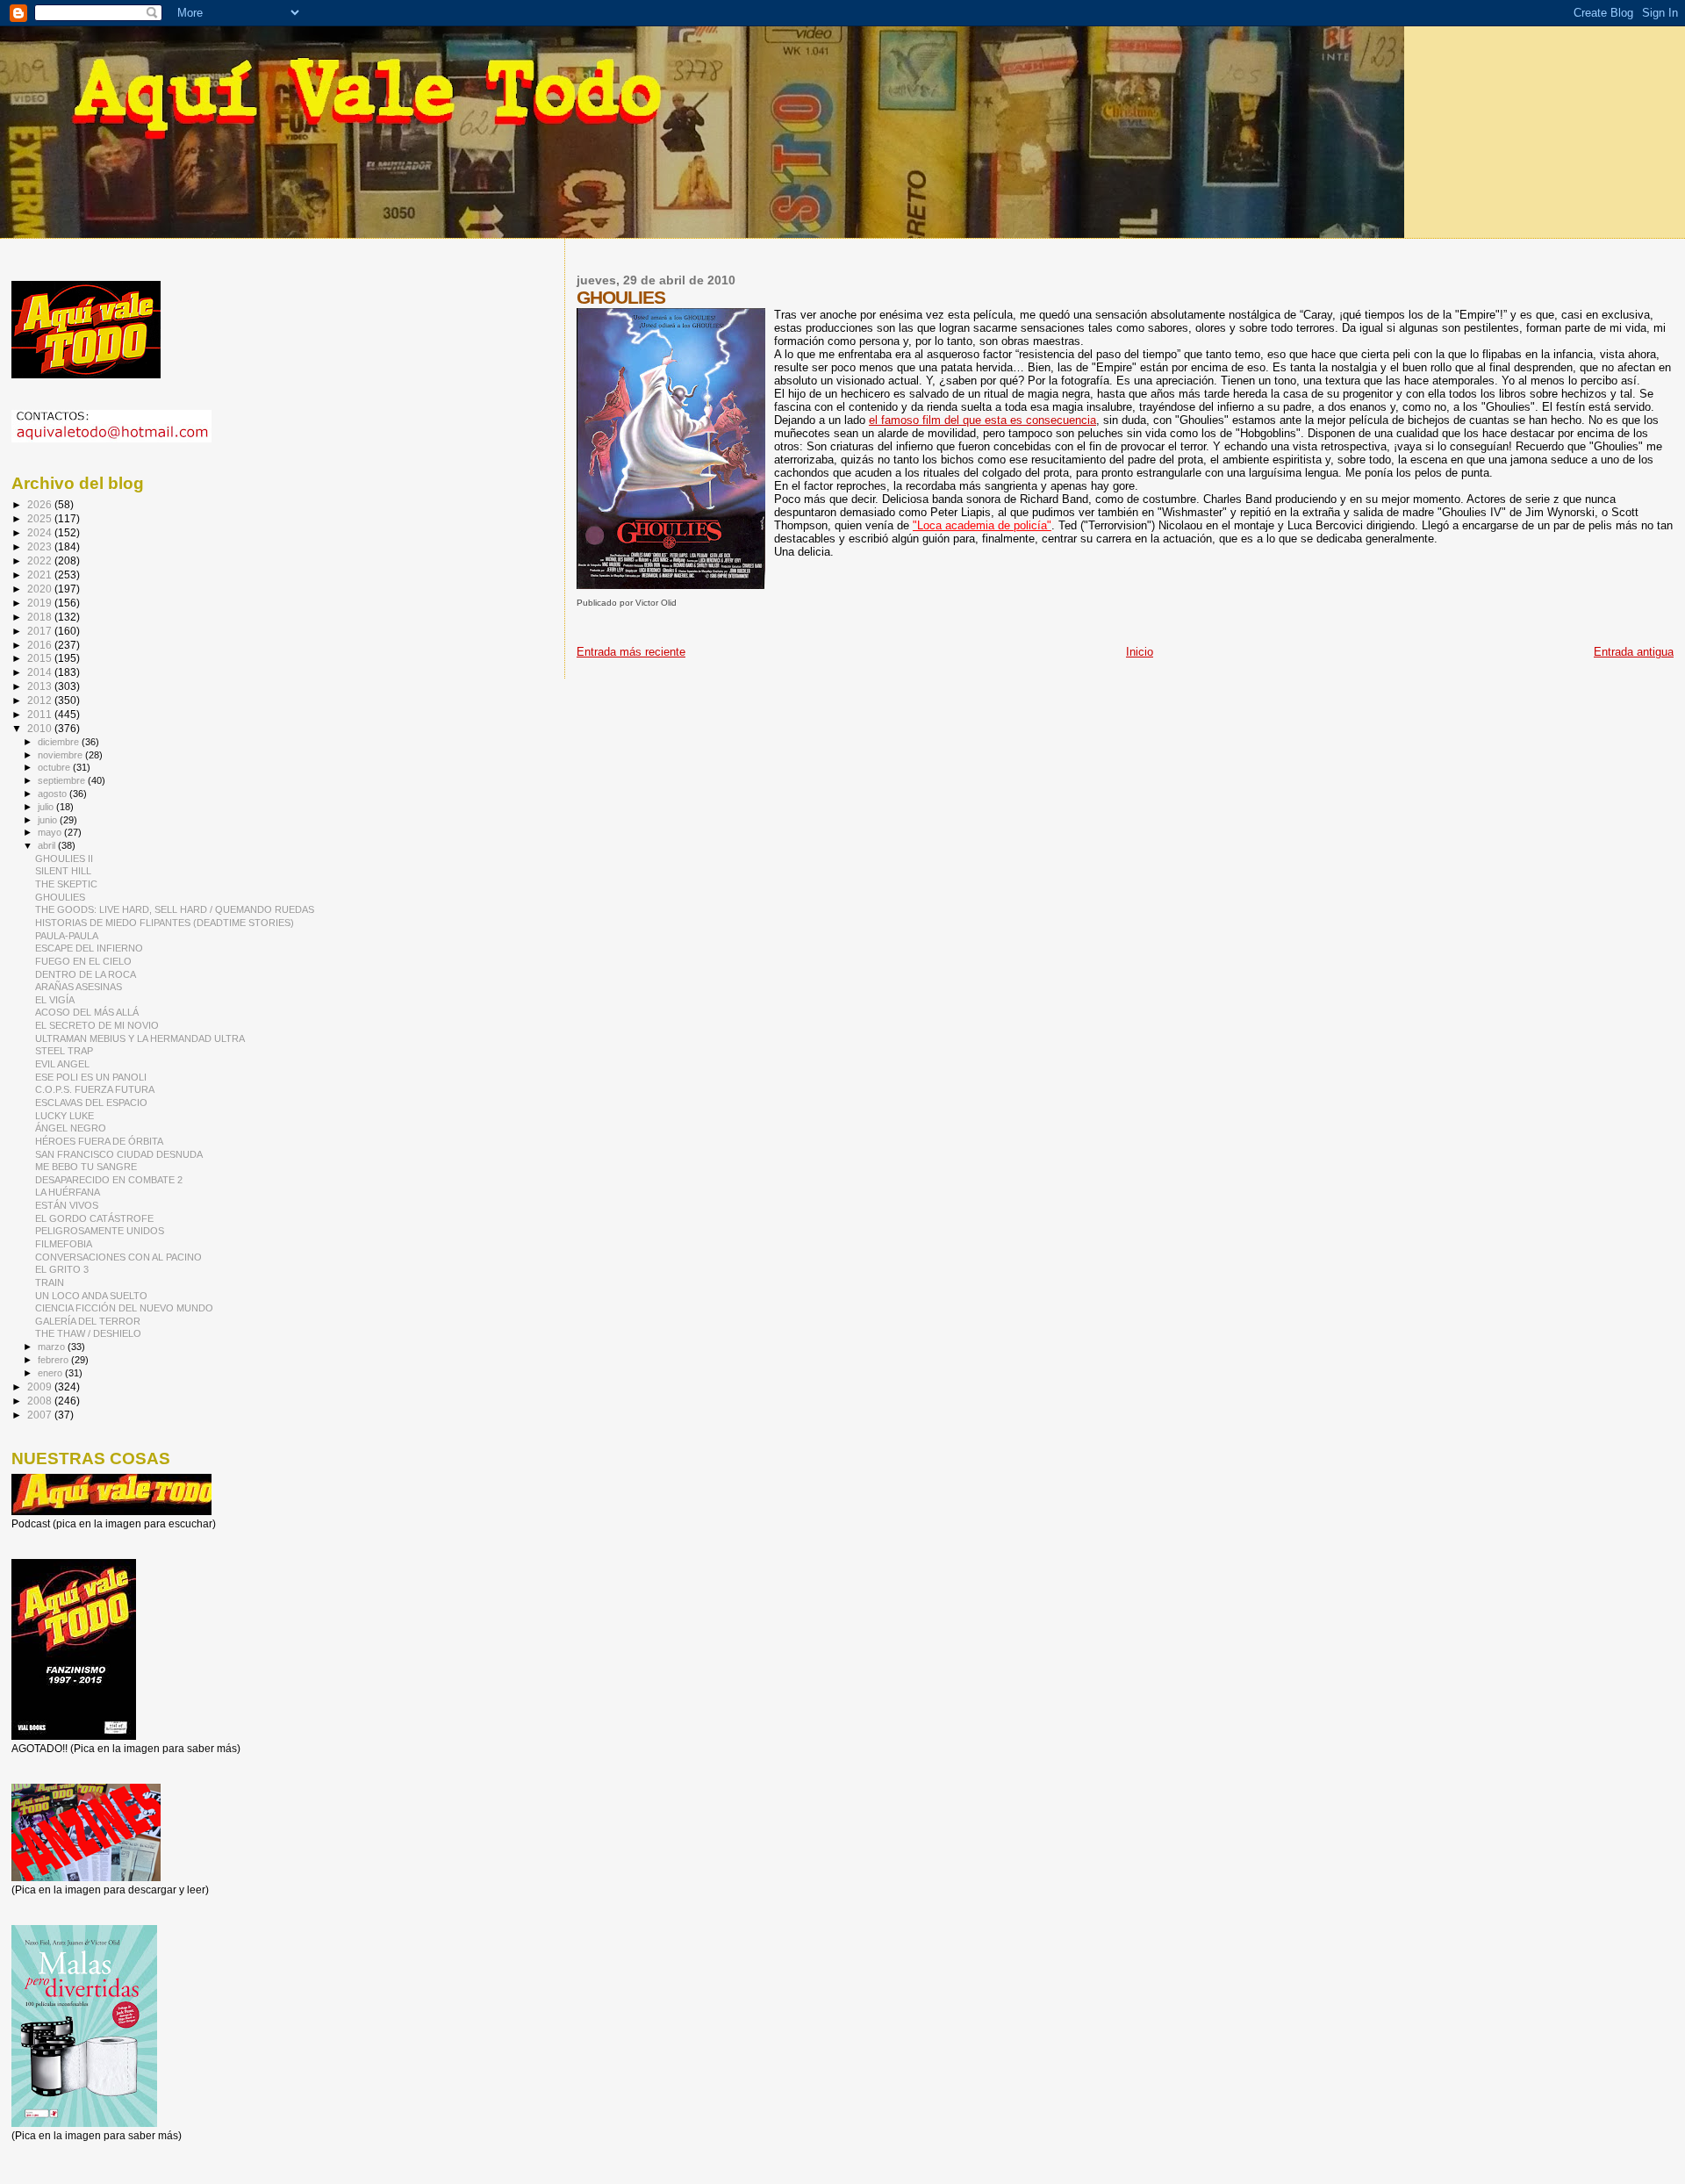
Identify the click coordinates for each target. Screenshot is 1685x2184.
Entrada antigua (1634, 652)
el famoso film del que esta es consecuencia (982, 420)
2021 (41, 575)
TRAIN (50, 1282)
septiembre (63, 780)
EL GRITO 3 (62, 1269)
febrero (54, 1360)
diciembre (60, 742)
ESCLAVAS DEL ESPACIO (91, 1103)
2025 (41, 518)
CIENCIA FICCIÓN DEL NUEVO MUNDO (124, 1308)
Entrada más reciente (631, 652)
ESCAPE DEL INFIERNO (89, 948)
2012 (41, 700)
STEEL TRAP (64, 1051)
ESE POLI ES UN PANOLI (91, 1077)
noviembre (61, 755)
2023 (41, 546)
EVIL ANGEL (62, 1064)
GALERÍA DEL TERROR (88, 1321)
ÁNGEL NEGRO (71, 1128)
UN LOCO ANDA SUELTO (91, 1296)
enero (51, 1373)
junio (49, 820)
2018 (41, 617)
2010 (41, 728)
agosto (54, 794)
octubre (55, 767)
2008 (41, 1401)
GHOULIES (60, 897)
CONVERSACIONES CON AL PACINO (118, 1257)
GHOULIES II (64, 859)
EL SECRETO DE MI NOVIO (97, 1025)
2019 (41, 603)
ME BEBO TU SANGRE (86, 1167)
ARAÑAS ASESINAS (79, 987)
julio (47, 807)
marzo (53, 1347)
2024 (41, 532)
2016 (41, 645)
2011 (41, 714)
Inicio (1140, 652)
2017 (41, 631)
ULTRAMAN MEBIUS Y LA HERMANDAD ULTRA (140, 1038)
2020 (41, 589)
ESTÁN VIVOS (67, 1205)
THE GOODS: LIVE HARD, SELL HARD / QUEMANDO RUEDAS (175, 909)
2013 (41, 686)
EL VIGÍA (55, 1000)
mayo (51, 832)
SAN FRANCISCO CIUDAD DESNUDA (119, 1154)
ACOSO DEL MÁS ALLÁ (87, 1012)
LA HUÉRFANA (68, 1192)
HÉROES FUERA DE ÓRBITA (99, 1141)
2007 (41, 1415)
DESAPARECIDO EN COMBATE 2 (109, 1180)
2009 (41, 1387)
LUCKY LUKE (65, 1116)
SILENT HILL (63, 871)
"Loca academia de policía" (982, 525)
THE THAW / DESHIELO (88, 1333)
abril (48, 845)
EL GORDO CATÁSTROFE (94, 1218)
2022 (41, 560)
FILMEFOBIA (64, 1244)
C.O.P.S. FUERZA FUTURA (95, 1089)
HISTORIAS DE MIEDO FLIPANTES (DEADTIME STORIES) (165, 923)
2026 (41, 504)
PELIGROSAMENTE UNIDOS (100, 1231)
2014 (41, 672)
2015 (41, 658)
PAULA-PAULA (67, 936)
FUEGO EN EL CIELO (83, 961)
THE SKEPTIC (66, 884)
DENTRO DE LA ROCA (86, 974)
